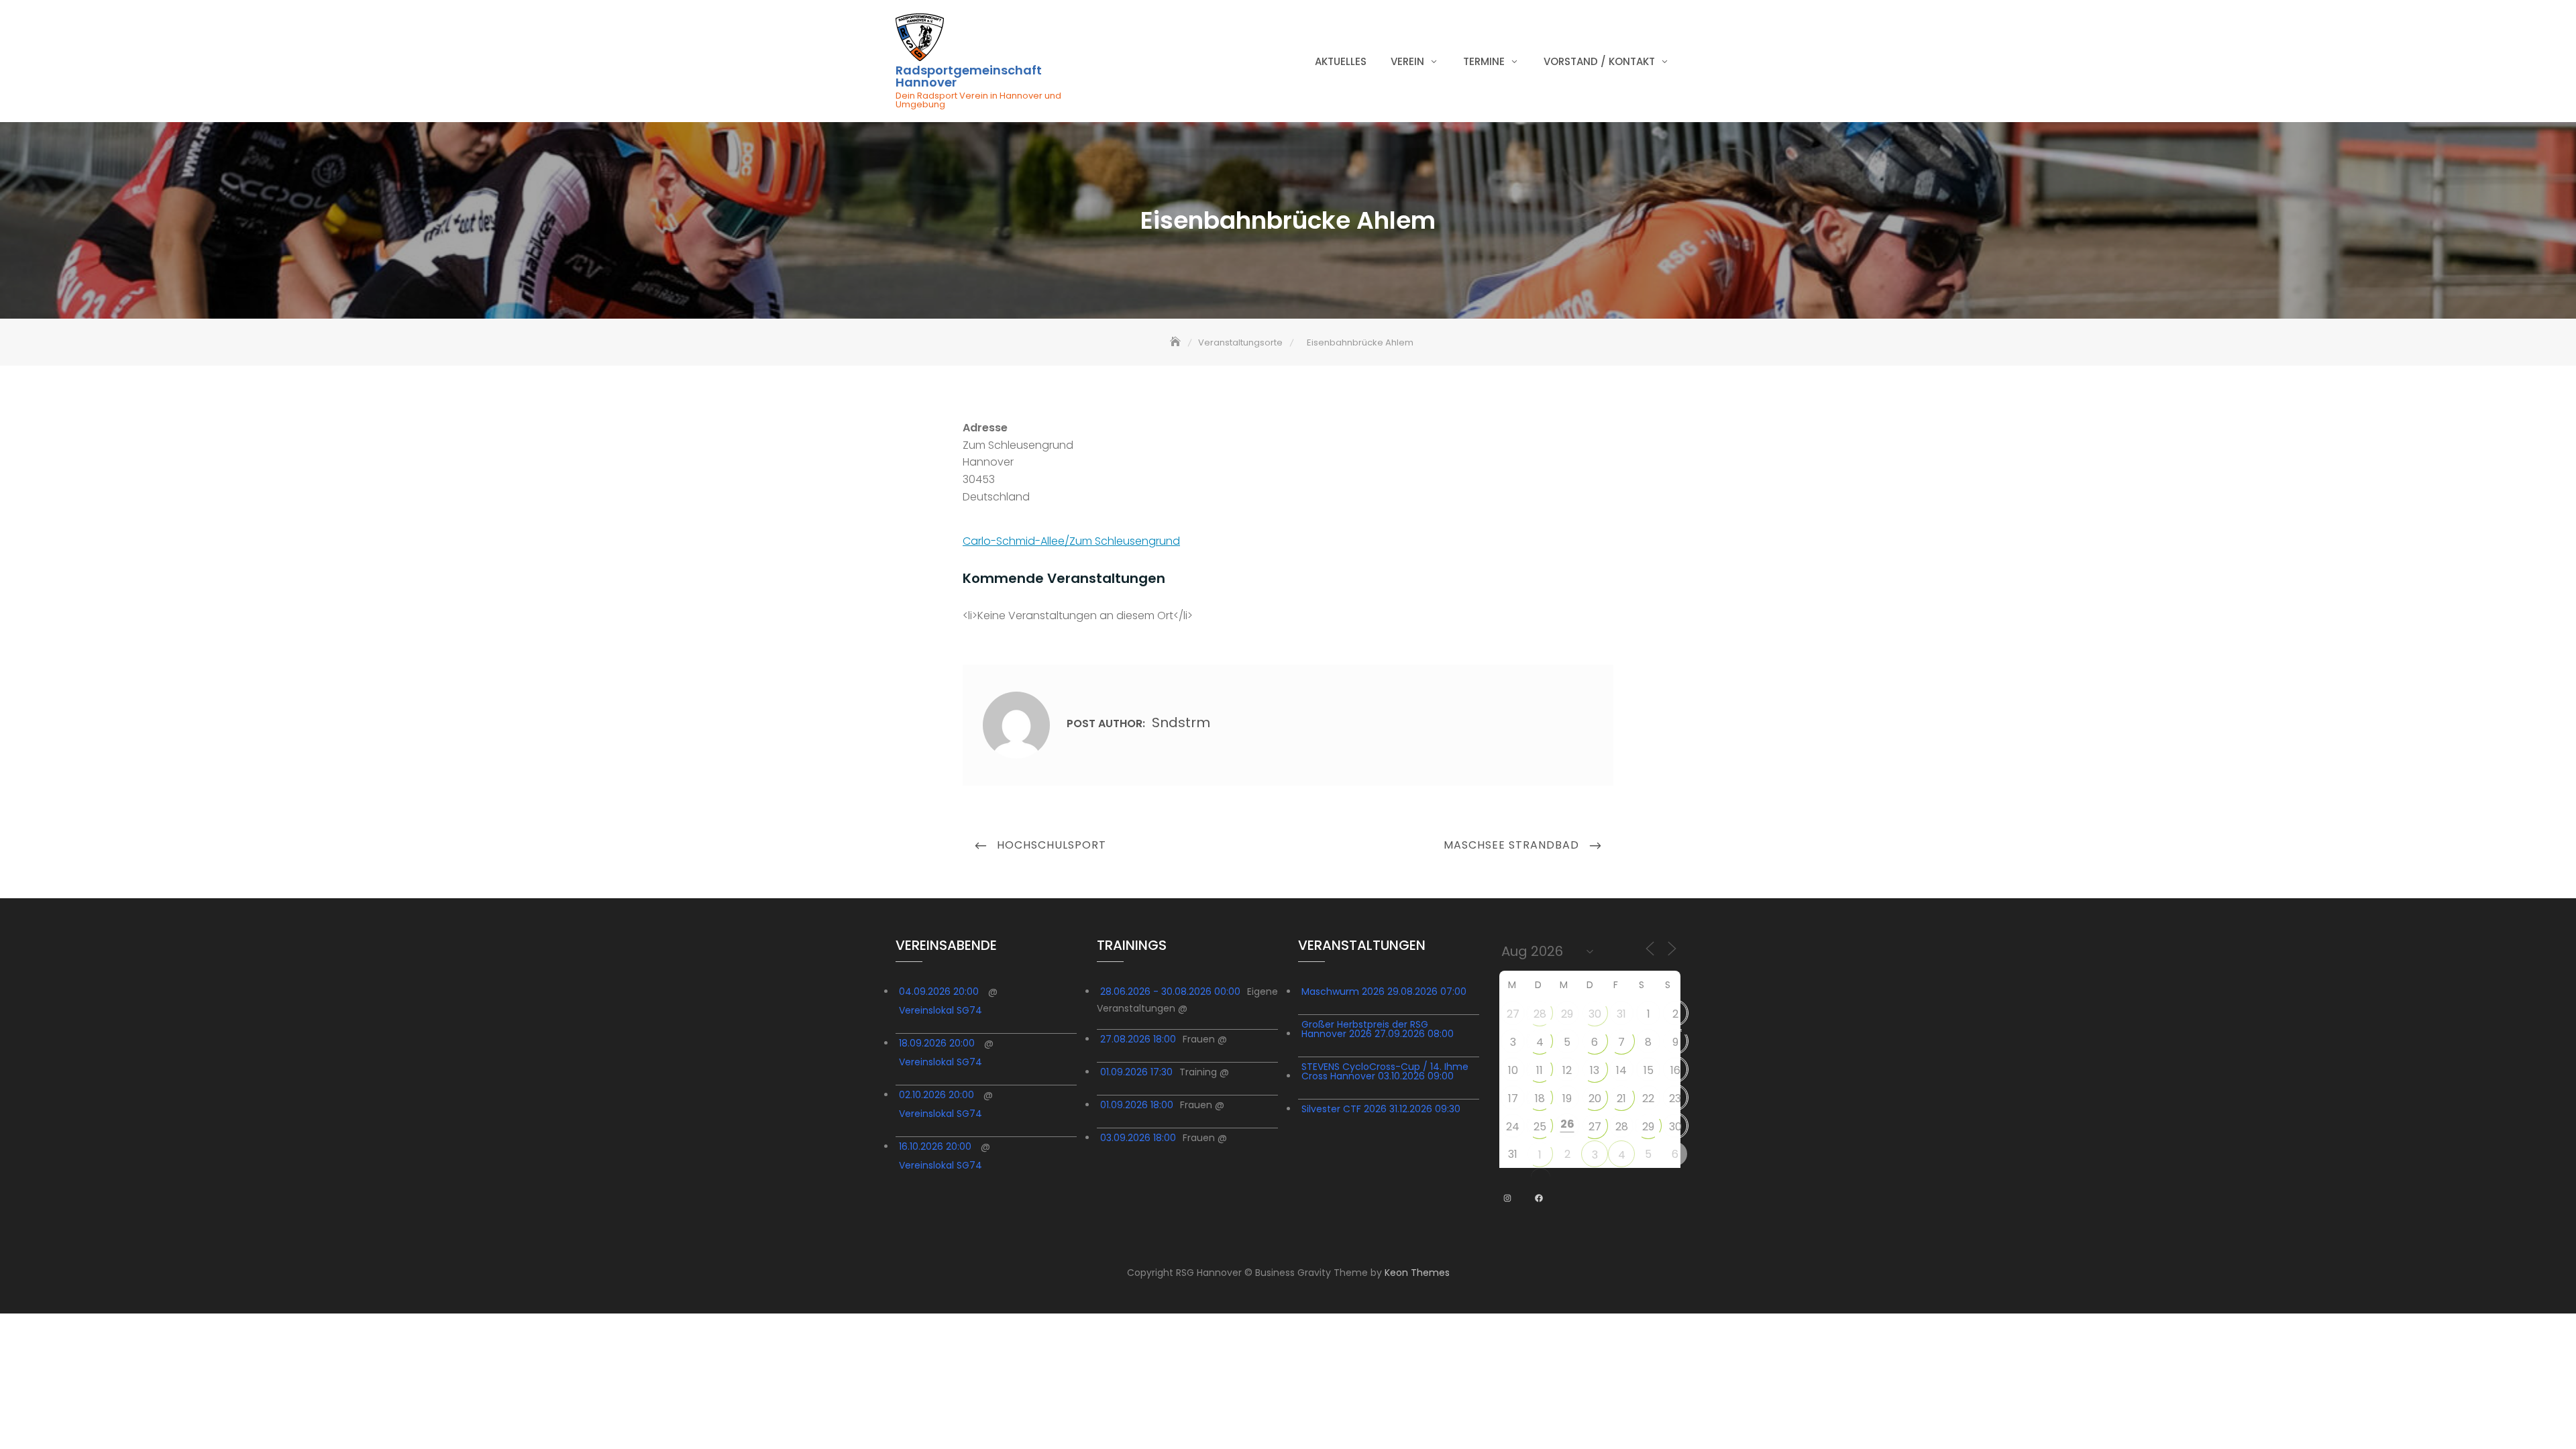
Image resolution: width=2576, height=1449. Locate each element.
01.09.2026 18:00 (1137, 1105)
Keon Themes (1417, 1273)
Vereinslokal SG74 (941, 1010)
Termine (1484, 61)
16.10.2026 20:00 (935, 1146)
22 (1648, 1098)
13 (1595, 1070)
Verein (1407, 61)
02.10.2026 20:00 (936, 1095)
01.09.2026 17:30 (1136, 1072)
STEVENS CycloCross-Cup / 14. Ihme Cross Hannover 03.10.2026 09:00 (1385, 1071)
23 (1675, 1098)
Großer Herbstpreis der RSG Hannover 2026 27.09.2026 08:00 (1378, 1029)
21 (1621, 1098)
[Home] (1177, 342)
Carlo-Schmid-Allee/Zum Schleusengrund (1071, 541)
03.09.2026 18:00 (1138, 1138)
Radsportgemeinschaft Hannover (969, 76)
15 (1649, 1070)
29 (1567, 1014)
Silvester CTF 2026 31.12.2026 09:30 (1381, 1109)
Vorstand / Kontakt (1599, 61)
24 (1513, 1127)
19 (1567, 1098)
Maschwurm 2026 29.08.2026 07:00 (1384, 991)
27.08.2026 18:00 (1138, 1039)
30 (1595, 1014)
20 (1595, 1098)
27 (1513, 1014)
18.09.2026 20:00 (937, 1043)
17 (1513, 1098)
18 (1540, 1098)
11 (1540, 1070)
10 (1513, 1070)
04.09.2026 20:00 (939, 991)
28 (1540, 1014)
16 (1675, 1070)
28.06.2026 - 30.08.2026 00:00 (1170, 991)
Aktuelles (1341, 61)
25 (1540, 1127)
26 (1567, 1124)
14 (1621, 1070)
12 (1567, 1070)
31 (1621, 1014)
